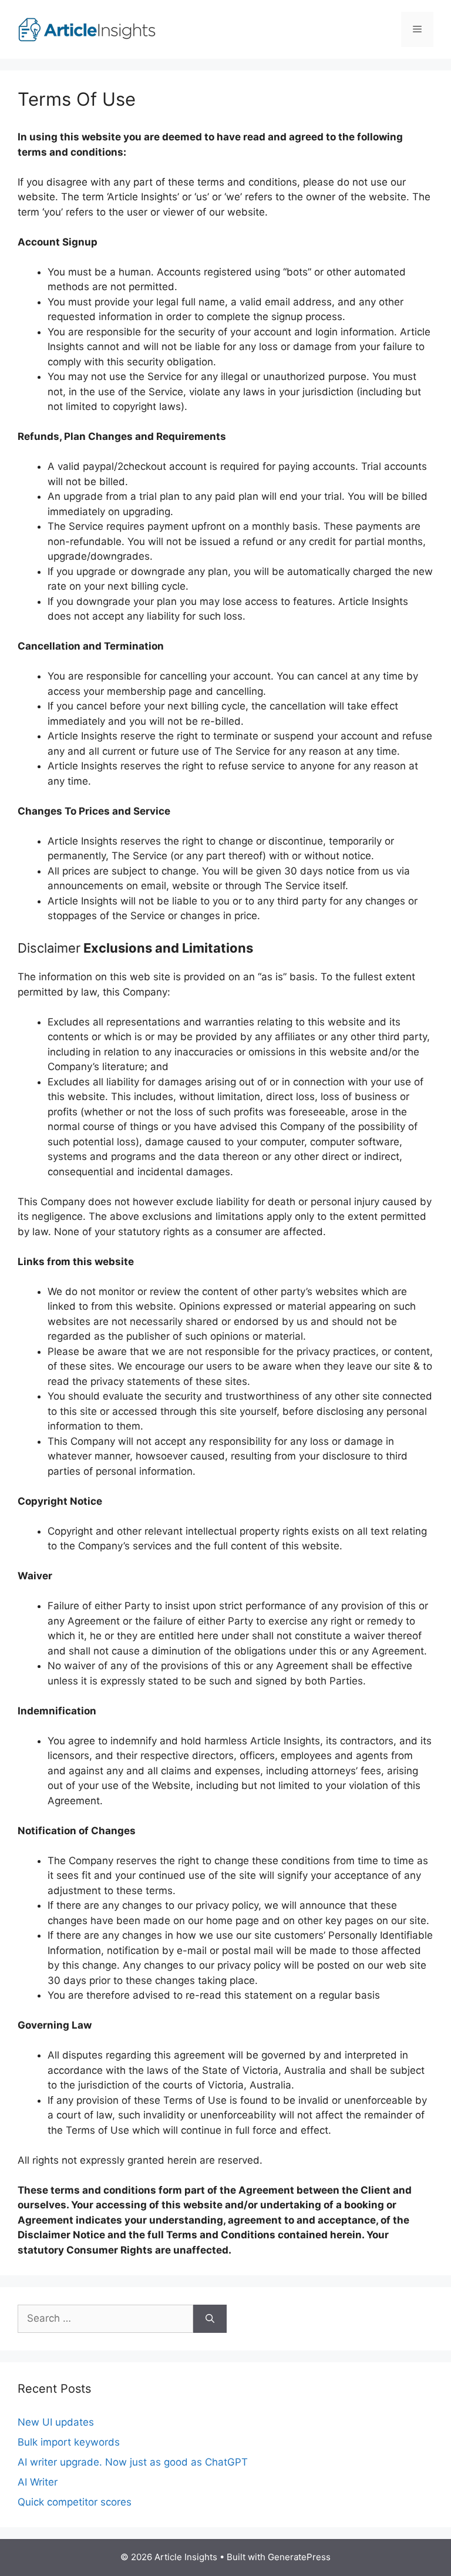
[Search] (210, 2319)
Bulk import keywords (69, 2442)
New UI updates (56, 2422)
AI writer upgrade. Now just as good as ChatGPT (133, 2462)
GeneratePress (299, 2557)
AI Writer (38, 2482)
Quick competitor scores (75, 2502)
